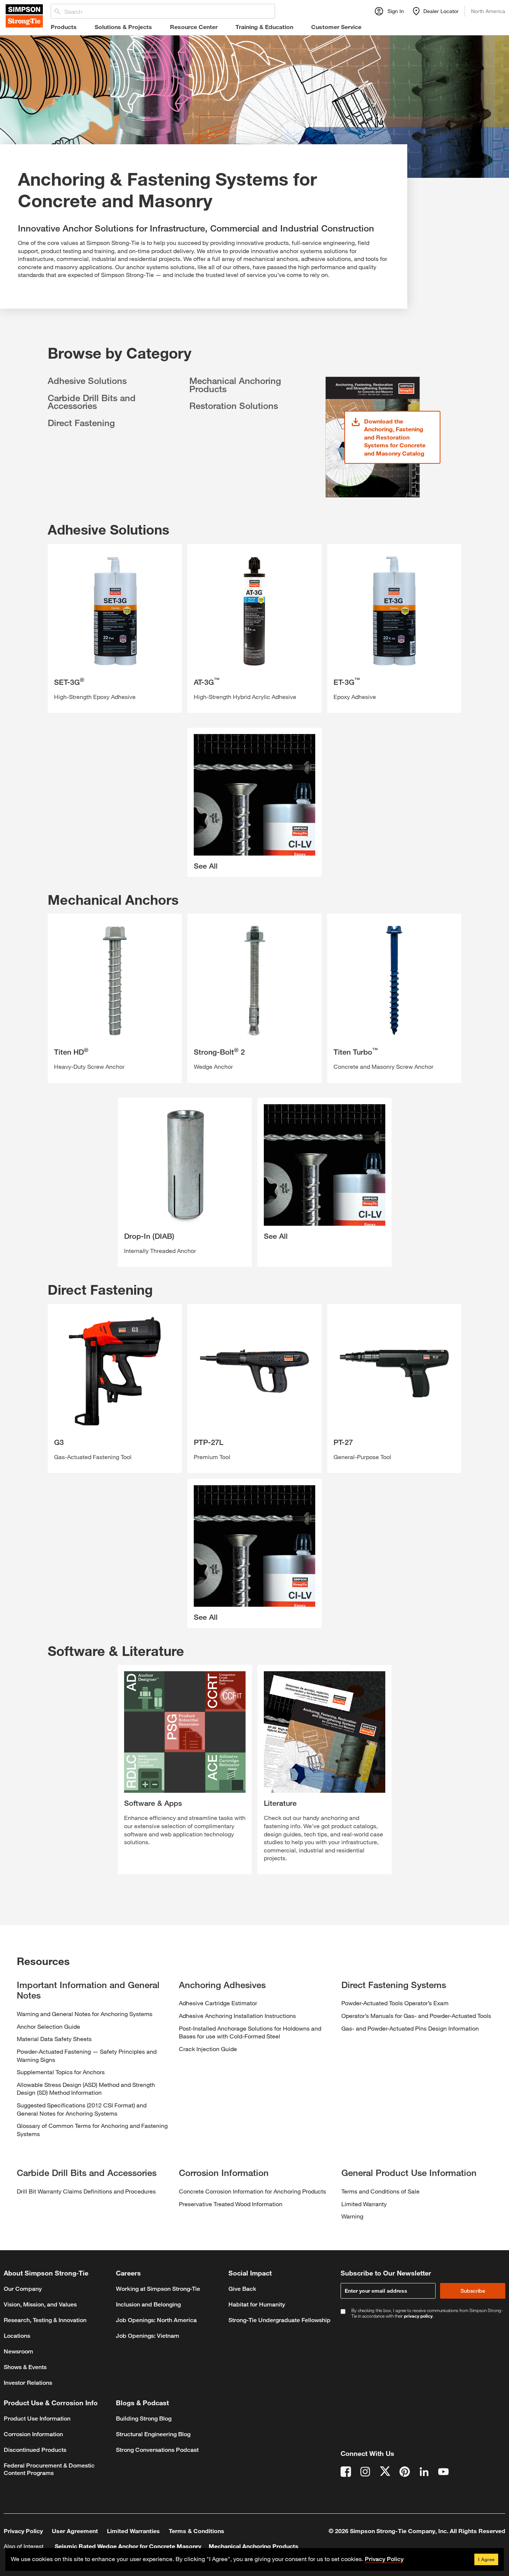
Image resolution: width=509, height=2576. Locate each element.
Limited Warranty (364, 2204)
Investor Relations (28, 2383)
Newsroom (18, 2351)
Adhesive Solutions (87, 381)
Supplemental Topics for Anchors (61, 2072)
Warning (352, 2216)
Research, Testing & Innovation (45, 2320)
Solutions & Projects (123, 27)
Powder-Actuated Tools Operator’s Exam (395, 2003)
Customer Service (336, 27)
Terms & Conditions (197, 2531)
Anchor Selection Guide (48, 2026)
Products (64, 27)
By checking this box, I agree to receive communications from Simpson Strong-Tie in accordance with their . (427, 2313)
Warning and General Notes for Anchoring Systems (85, 2014)
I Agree (486, 2559)
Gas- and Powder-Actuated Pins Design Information (410, 2028)
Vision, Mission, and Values (40, 2304)
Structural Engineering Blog (153, 2434)
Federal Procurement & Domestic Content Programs (49, 2469)
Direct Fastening (81, 423)
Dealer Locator (441, 11)
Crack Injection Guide (208, 2049)
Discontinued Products (35, 2450)
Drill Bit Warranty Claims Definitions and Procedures (86, 2191)
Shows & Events (25, 2367)
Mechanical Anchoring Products (235, 385)
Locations (17, 2336)
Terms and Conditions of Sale (380, 2191)
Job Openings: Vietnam (148, 2336)
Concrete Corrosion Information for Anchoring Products (252, 2191)
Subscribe (473, 2291)
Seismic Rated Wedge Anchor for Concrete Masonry (128, 2546)
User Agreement (75, 2531)
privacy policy (418, 2316)
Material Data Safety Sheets (54, 2039)
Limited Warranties (133, 2531)
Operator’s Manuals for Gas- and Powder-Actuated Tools (416, 2016)
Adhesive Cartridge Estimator (218, 2003)
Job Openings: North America (156, 2320)
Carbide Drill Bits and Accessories (92, 402)
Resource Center (194, 27)
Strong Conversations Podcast (157, 2450)
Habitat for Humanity (257, 2304)
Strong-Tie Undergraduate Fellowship (279, 2320)
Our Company (23, 2289)
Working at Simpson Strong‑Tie (158, 2289)
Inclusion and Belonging (148, 2304)
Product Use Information (37, 2418)
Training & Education (264, 27)
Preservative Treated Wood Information (231, 2204)
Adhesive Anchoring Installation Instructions (237, 2016)
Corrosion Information (33, 2434)
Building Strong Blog (144, 2418)
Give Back (242, 2289)
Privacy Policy (23, 2531)
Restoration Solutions (234, 406)
